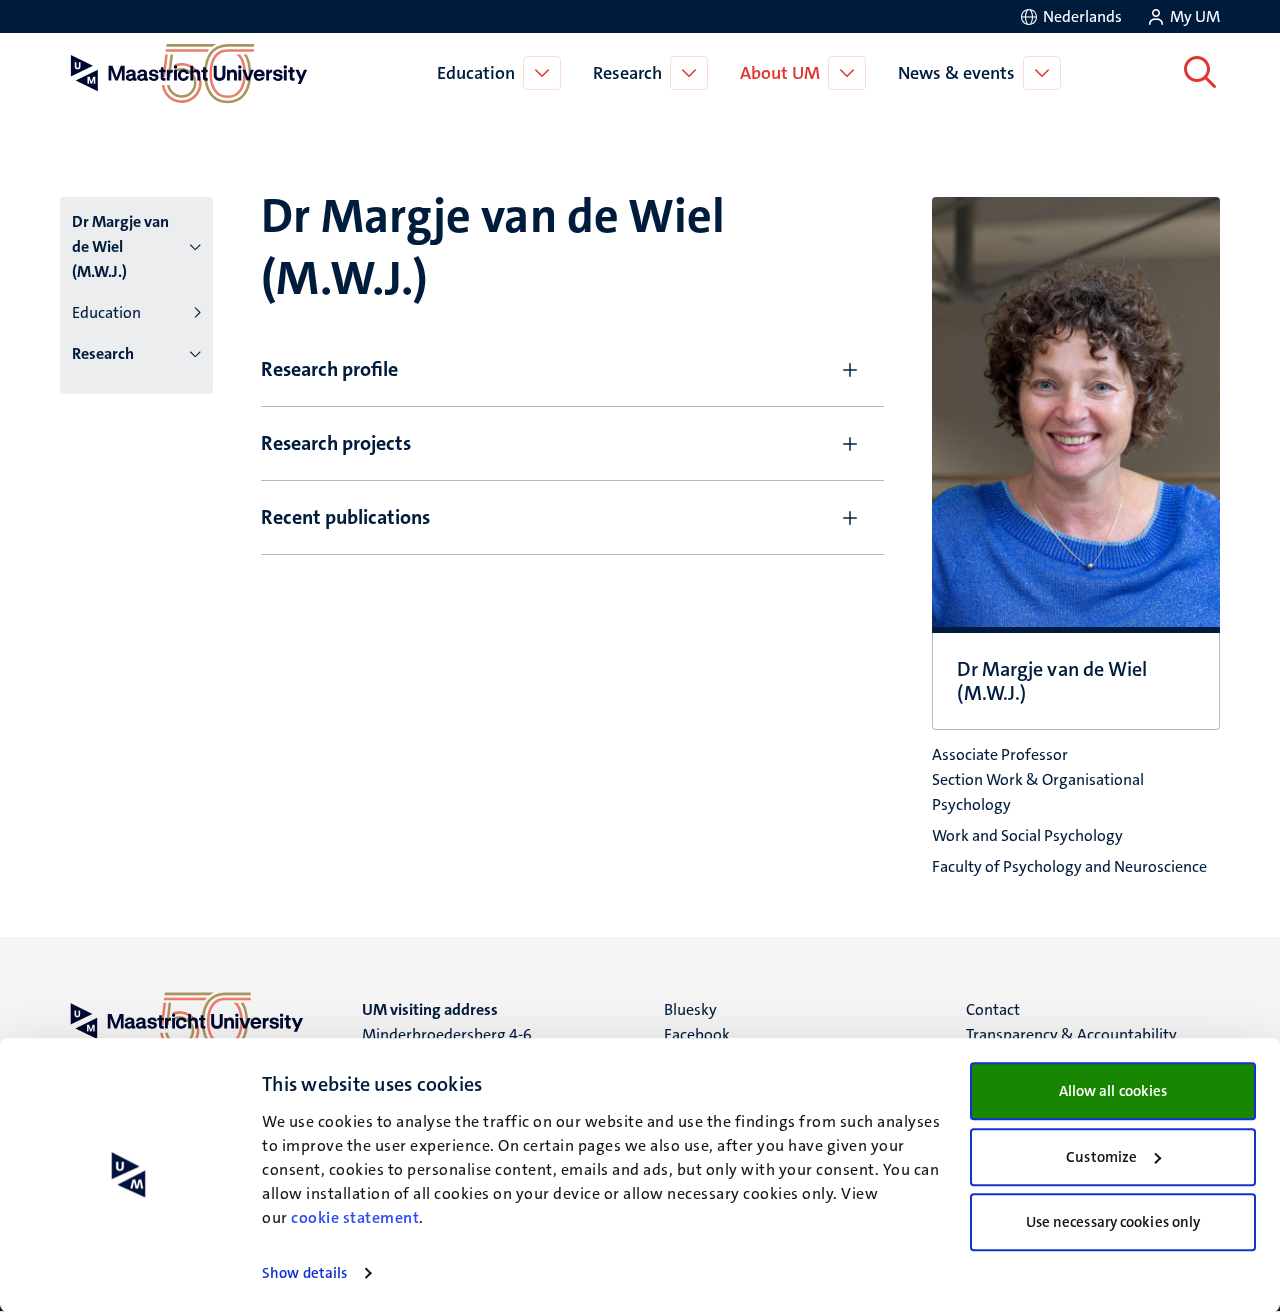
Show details (304, 1273)
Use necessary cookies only (1113, 1222)
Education (476, 73)
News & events (956, 73)
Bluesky (690, 1009)
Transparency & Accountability (1071, 1034)
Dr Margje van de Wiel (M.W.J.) (120, 246)
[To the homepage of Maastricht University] (189, 73)
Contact (993, 1009)
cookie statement (355, 1217)
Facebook (697, 1034)
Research (627, 73)
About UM (780, 73)
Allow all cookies (1113, 1091)
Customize (1101, 1157)
